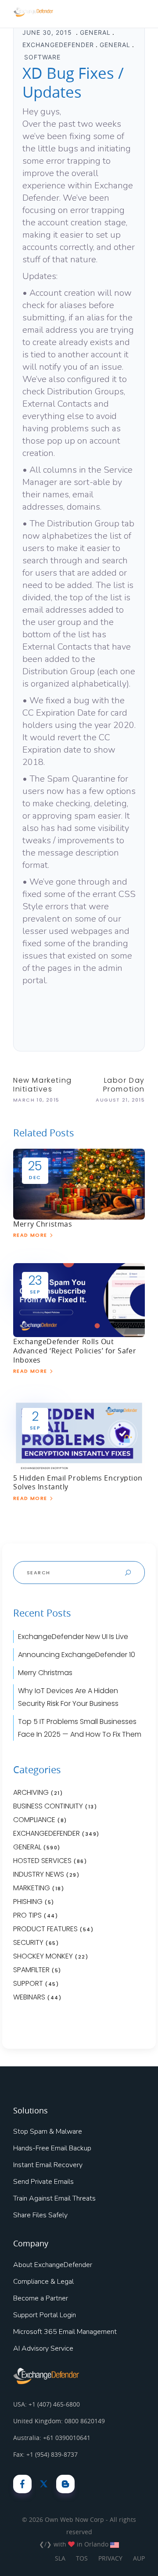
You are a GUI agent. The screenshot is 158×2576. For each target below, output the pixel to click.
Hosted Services (42, 1861)
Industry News (39, 1874)
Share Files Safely (40, 2215)
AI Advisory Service (43, 2348)
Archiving (31, 1792)
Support (28, 1983)
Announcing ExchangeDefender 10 (77, 1655)
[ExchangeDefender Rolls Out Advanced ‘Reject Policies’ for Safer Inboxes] (79, 1300)
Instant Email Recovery (48, 2165)
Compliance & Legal (43, 2282)
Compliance (34, 1820)
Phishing (28, 1902)
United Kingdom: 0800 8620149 (59, 2421)
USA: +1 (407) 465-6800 (47, 2404)
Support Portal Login (45, 2315)
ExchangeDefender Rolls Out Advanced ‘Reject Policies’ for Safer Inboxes (75, 1351)
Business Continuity (48, 1806)
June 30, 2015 (48, 32)
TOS (82, 2558)
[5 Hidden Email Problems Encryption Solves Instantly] (79, 1436)
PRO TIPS (27, 1915)
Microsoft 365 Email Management (65, 2332)
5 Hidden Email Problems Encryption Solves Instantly (78, 1483)
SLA (60, 2558)
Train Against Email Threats (54, 2198)
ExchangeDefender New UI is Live (73, 1637)
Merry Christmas (43, 1224)
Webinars (29, 1997)
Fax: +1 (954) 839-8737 (45, 2454)
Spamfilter (31, 1970)
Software (42, 57)
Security (28, 1942)
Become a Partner (41, 2298)
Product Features (45, 1929)
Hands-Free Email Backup (52, 2148)
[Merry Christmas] (79, 1183)
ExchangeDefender (58, 45)
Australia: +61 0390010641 (52, 2438)
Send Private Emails (43, 2182)
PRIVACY (110, 2558)
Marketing (32, 1888)
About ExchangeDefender (53, 2265)
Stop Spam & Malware (48, 2131)
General (95, 32)
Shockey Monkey (43, 1956)
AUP (139, 2558)
